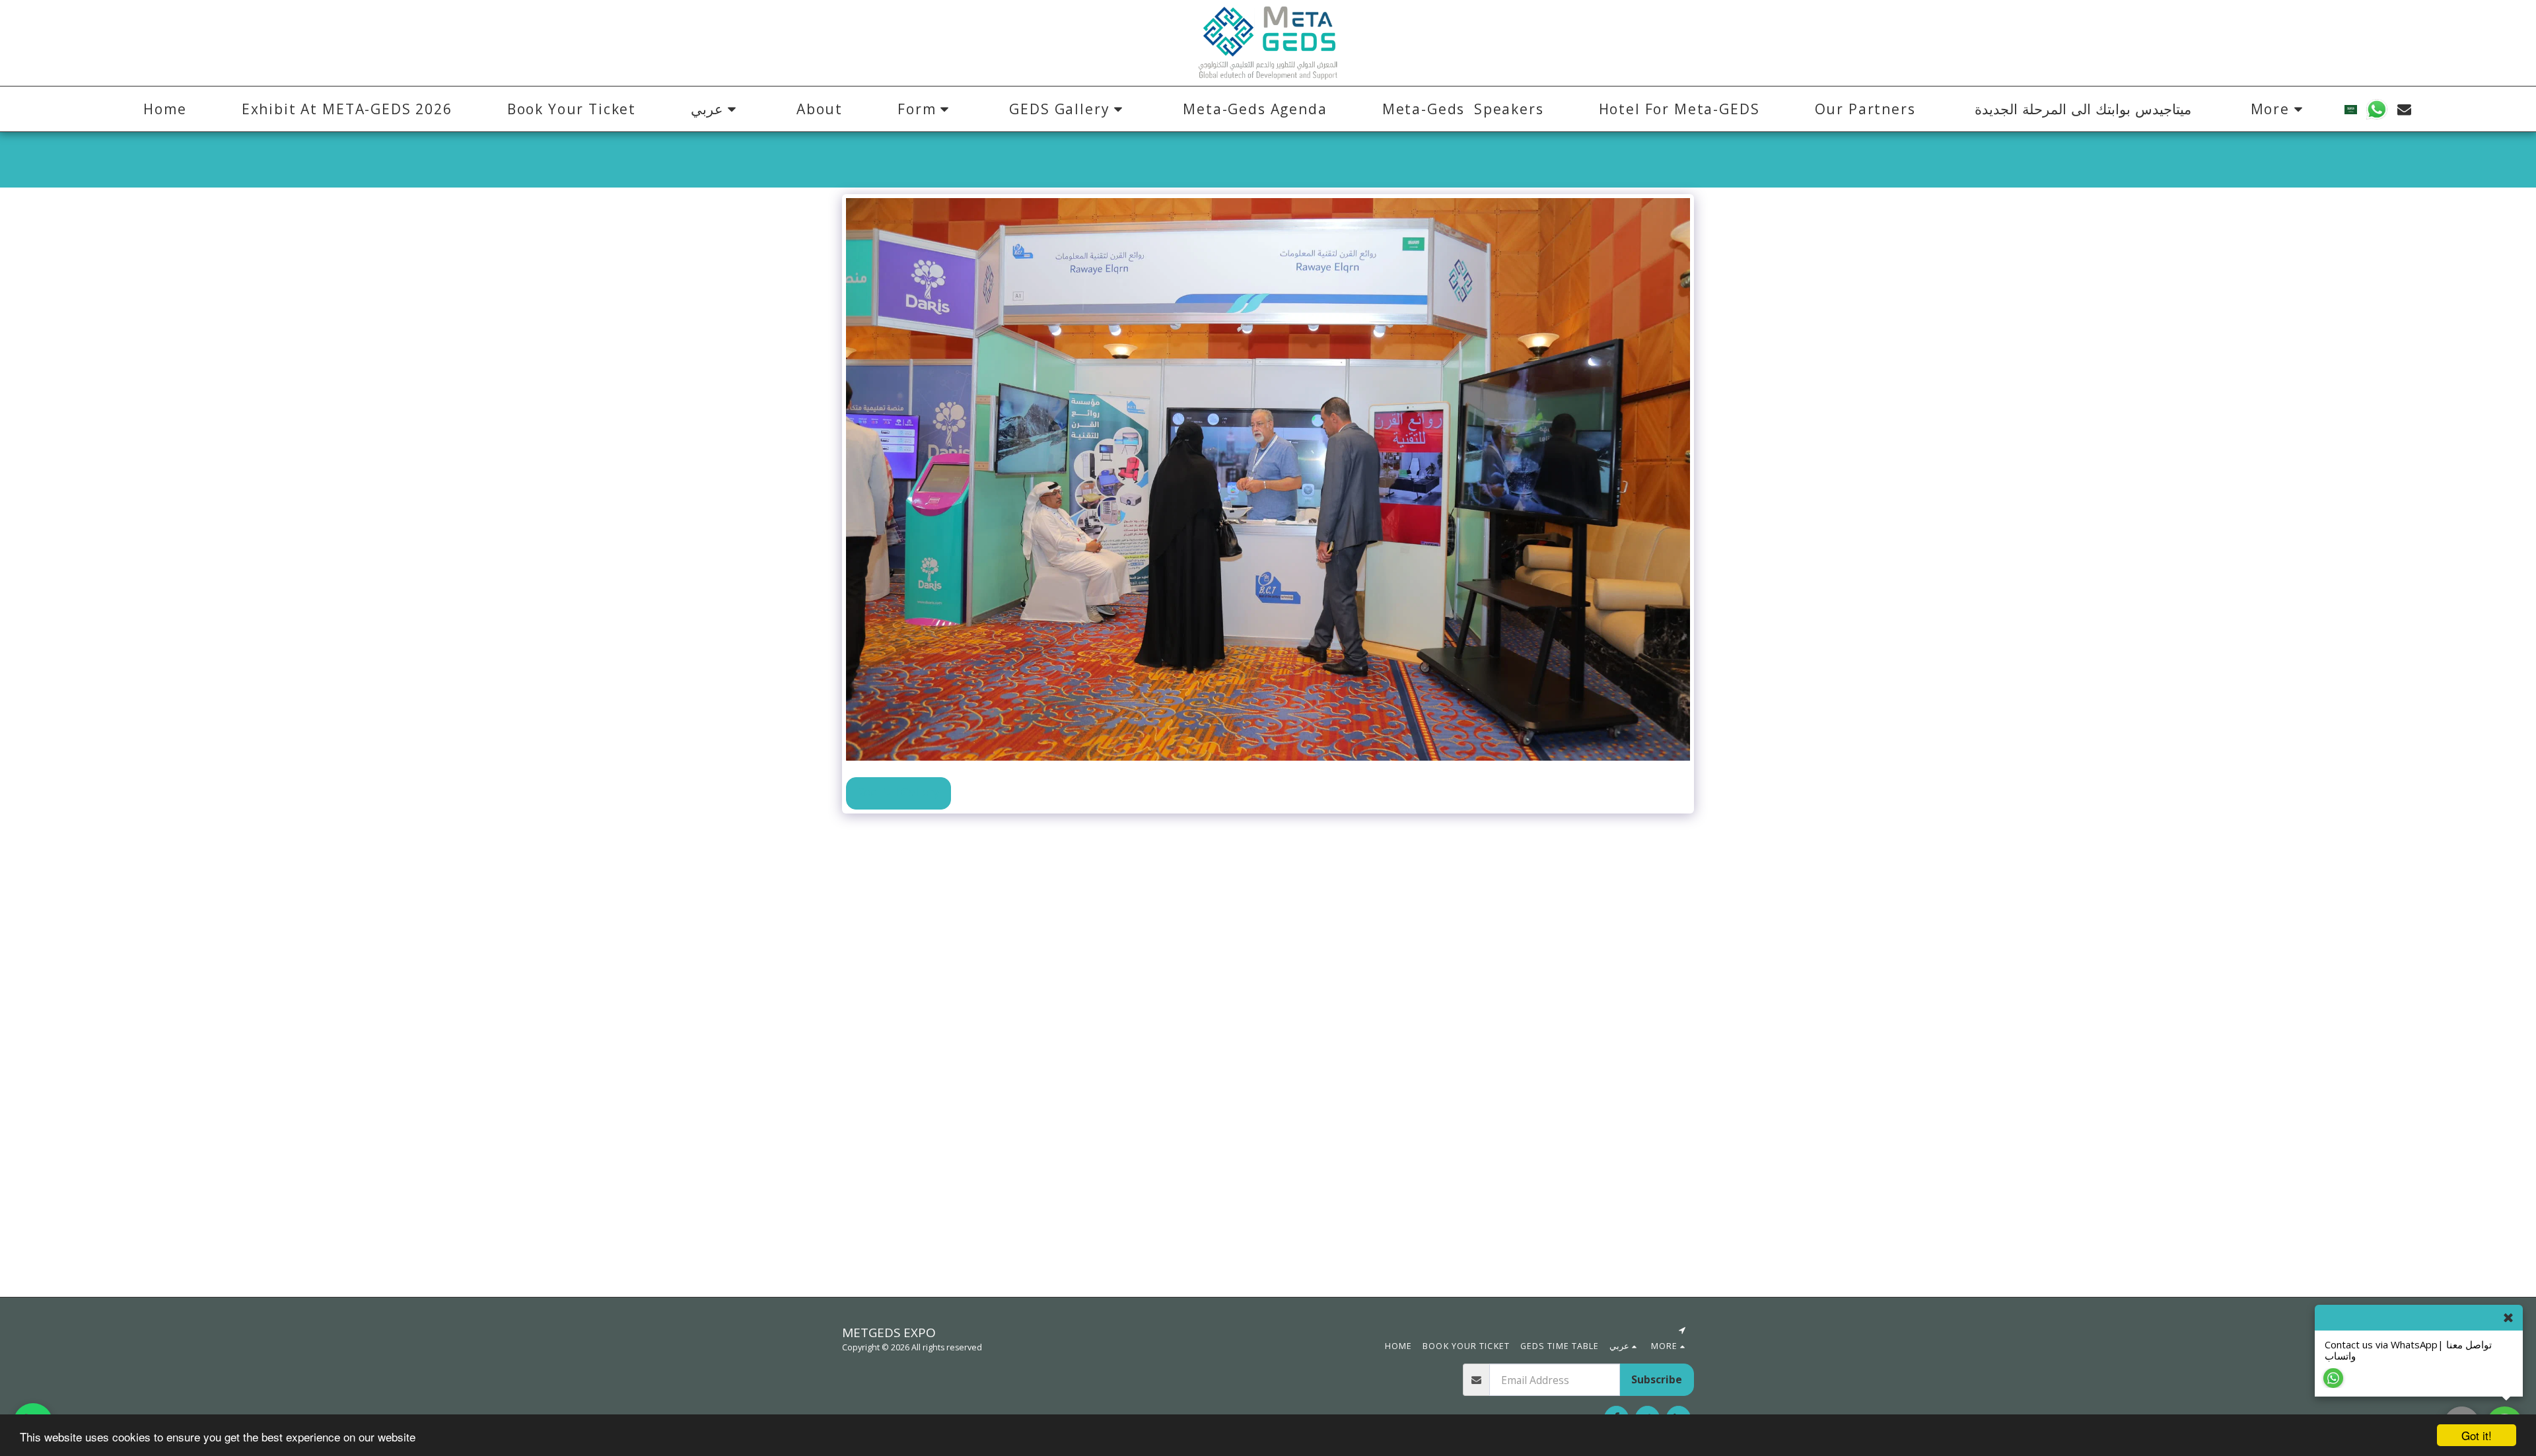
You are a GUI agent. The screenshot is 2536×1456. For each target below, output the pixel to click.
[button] (716, 109)
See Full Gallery (898, 792)
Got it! (2477, 1435)
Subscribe (1657, 1379)
